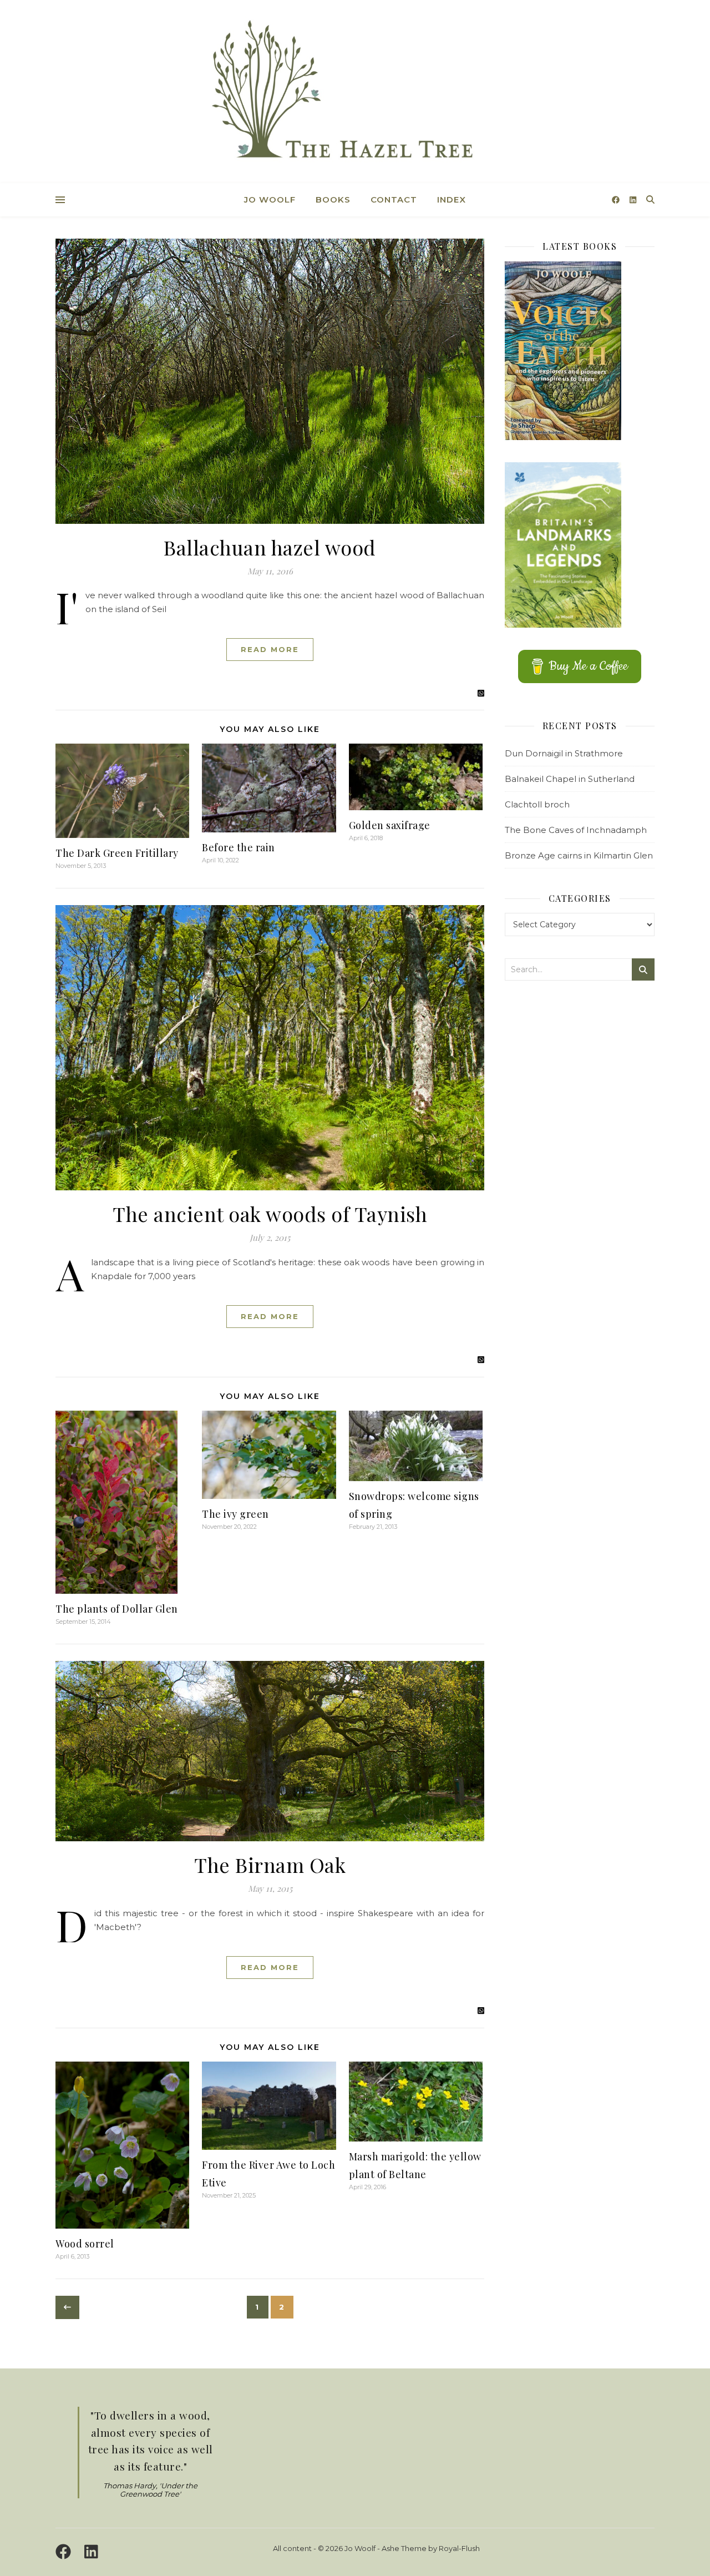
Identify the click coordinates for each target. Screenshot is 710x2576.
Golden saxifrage (390, 825)
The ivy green (235, 1514)
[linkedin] (633, 200)
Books (333, 199)
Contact (394, 199)
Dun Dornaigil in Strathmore (564, 753)
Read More (270, 649)
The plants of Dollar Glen (117, 1609)
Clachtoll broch (537, 804)
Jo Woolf (270, 199)
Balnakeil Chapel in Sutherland (570, 779)
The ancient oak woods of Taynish (270, 1214)
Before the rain (239, 847)
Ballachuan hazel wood (270, 547)
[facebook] (617, 200)
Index (452, 199)
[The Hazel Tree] (355, 93)
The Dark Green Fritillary (117, 853)
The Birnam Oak (270, 1865)
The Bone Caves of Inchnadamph (576, 830)
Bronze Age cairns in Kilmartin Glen (579, 855)
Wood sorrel (85, 2244)
